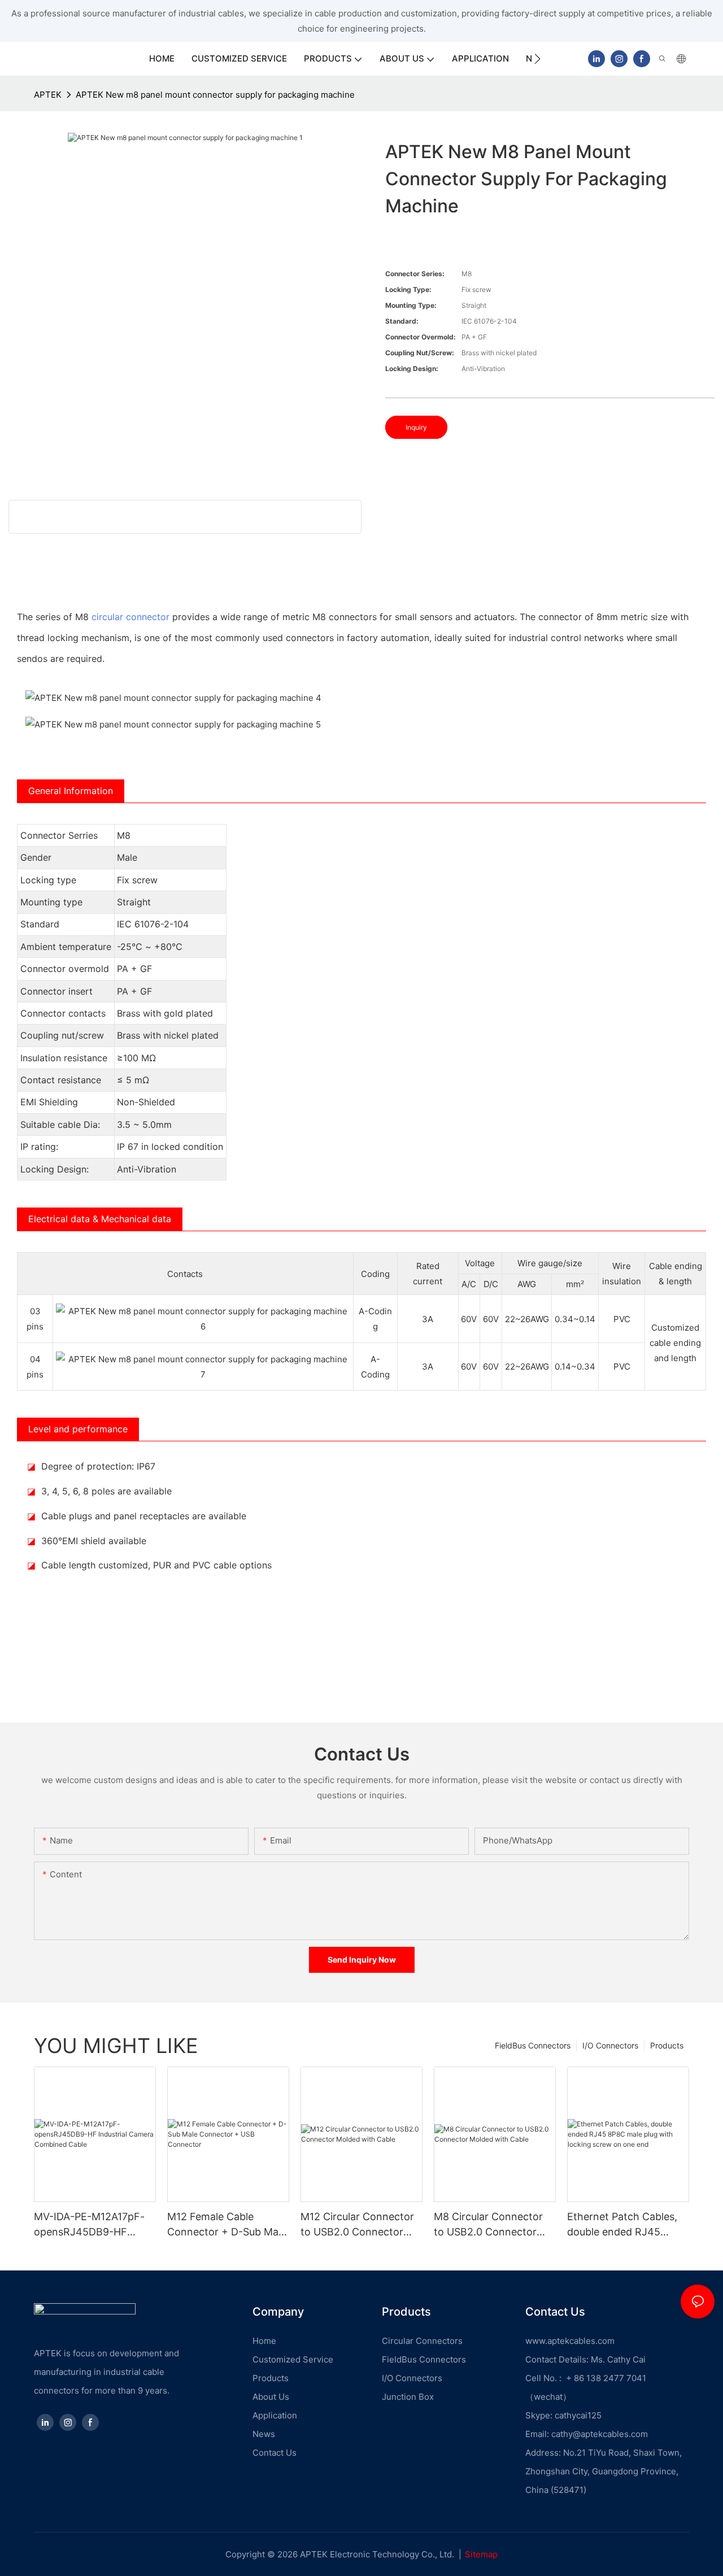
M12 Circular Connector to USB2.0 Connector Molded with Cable (357, 2225)
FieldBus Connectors (533, 2045)
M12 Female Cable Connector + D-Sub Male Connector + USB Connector (227, 2225)
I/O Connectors (610, 2045)
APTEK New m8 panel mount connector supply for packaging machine (215, 95)
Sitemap (481, 2554)
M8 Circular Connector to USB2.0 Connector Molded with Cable (488, 2225)
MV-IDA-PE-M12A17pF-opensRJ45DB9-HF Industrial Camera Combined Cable (89, 2225)
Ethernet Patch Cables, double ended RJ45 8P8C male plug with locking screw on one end (622, 2225)
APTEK (48, 95)
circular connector (130, 617)
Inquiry (416, 427)
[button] (537, 59)
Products (667, 2045)
